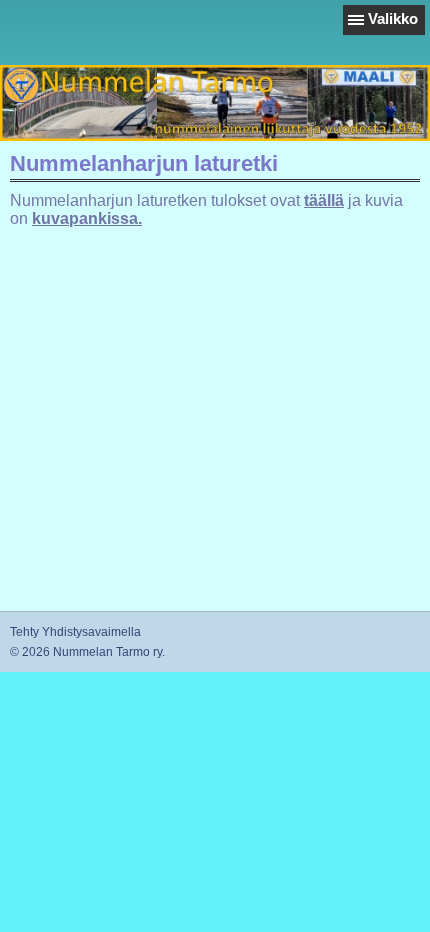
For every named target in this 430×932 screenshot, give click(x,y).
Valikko (393, 18)
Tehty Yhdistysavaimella (75, 632)
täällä (324, 200)
